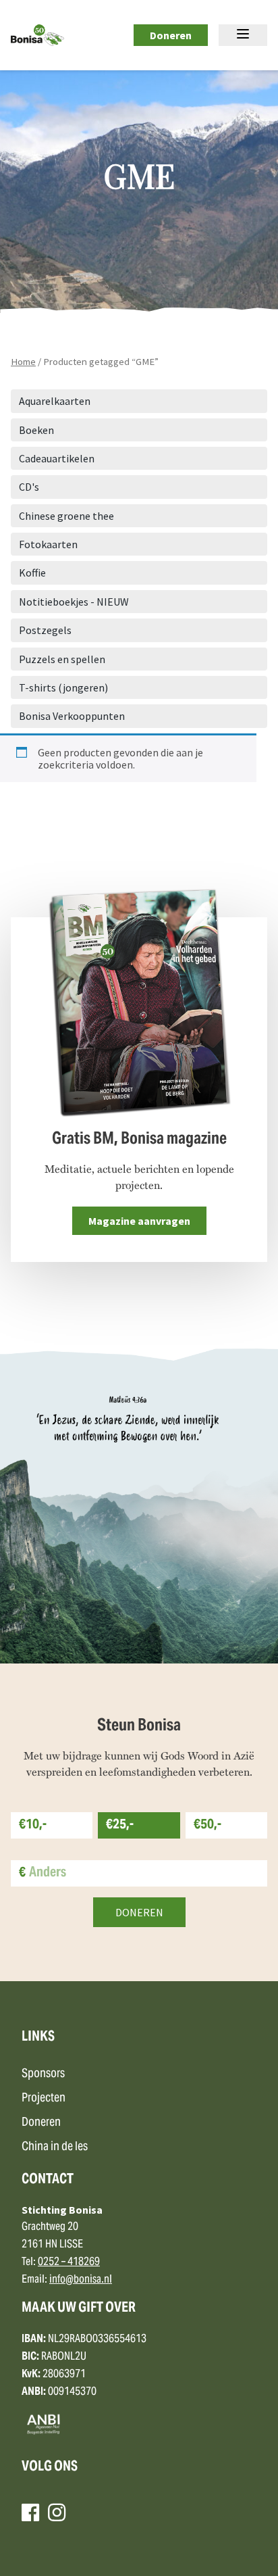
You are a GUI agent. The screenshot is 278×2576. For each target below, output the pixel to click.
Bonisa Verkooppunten (72, 716)
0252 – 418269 (69, 2262)
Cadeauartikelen (57, 458)
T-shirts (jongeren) (63, 687)
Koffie (32, 573)
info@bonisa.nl (81, 2280)
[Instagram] (57, 2512)
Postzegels (45, 630)
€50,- (207, 1825)
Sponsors (43, 2074)
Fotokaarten (48, 544)
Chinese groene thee (66, 516)
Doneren (171, 35)
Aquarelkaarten (55, 401)
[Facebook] (30, 2512)
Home (23, 362)
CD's (29, 487)
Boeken (36, 430)
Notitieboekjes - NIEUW (74, 602)
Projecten (44, 2098)
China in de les (55, 2147)
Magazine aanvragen (139, 1221)
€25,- (120, 1825)
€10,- (33, 1825)
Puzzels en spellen (62, 659)
